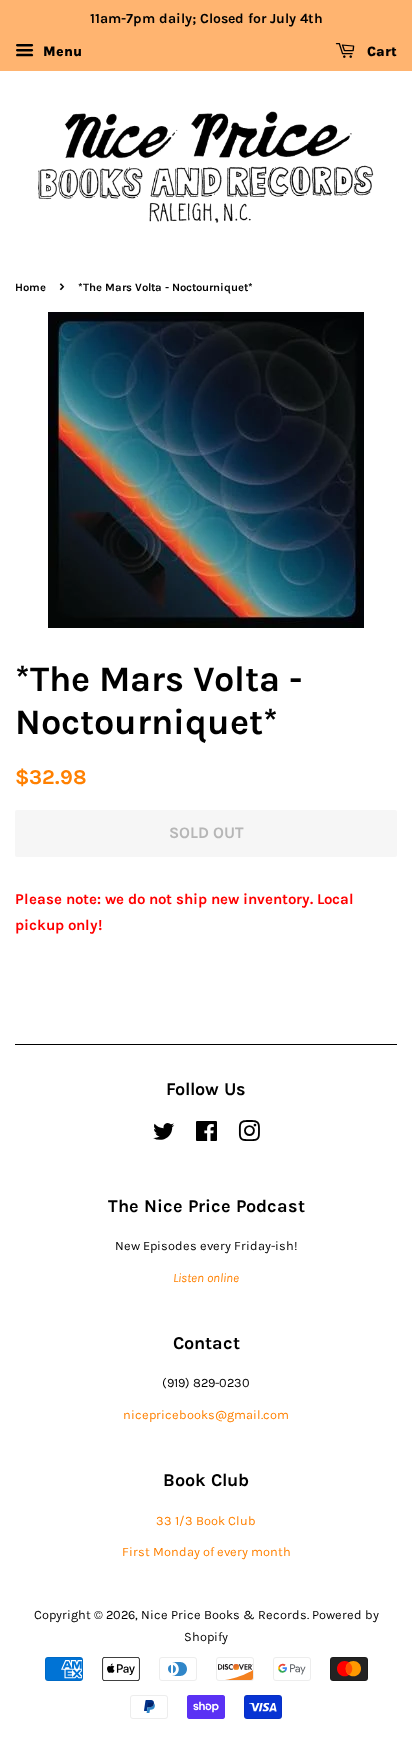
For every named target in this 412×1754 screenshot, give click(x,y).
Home (30, 287)
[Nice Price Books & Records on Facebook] (206, 1135)
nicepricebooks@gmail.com (206, 1414)
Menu (60, 51)
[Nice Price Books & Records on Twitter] (164, 1135)
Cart (380, 51)
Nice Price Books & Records (224, 1614)
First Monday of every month (206, 1551)
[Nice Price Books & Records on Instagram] (249, 1135)
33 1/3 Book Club (206, 1520)
